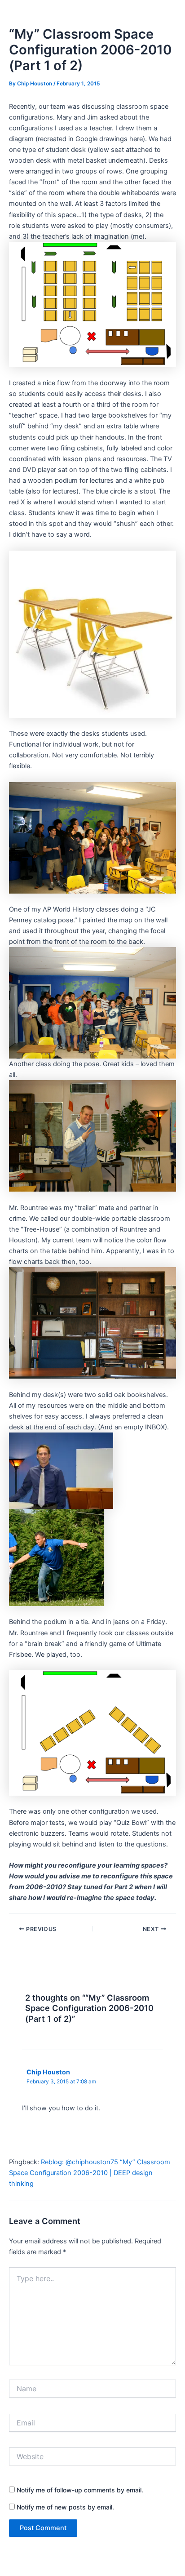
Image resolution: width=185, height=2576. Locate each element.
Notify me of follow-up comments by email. (80, 2490)
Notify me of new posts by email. (65, 2507)
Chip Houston (48, 2072)
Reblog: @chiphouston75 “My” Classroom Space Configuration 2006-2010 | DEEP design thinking (90, 2173)
